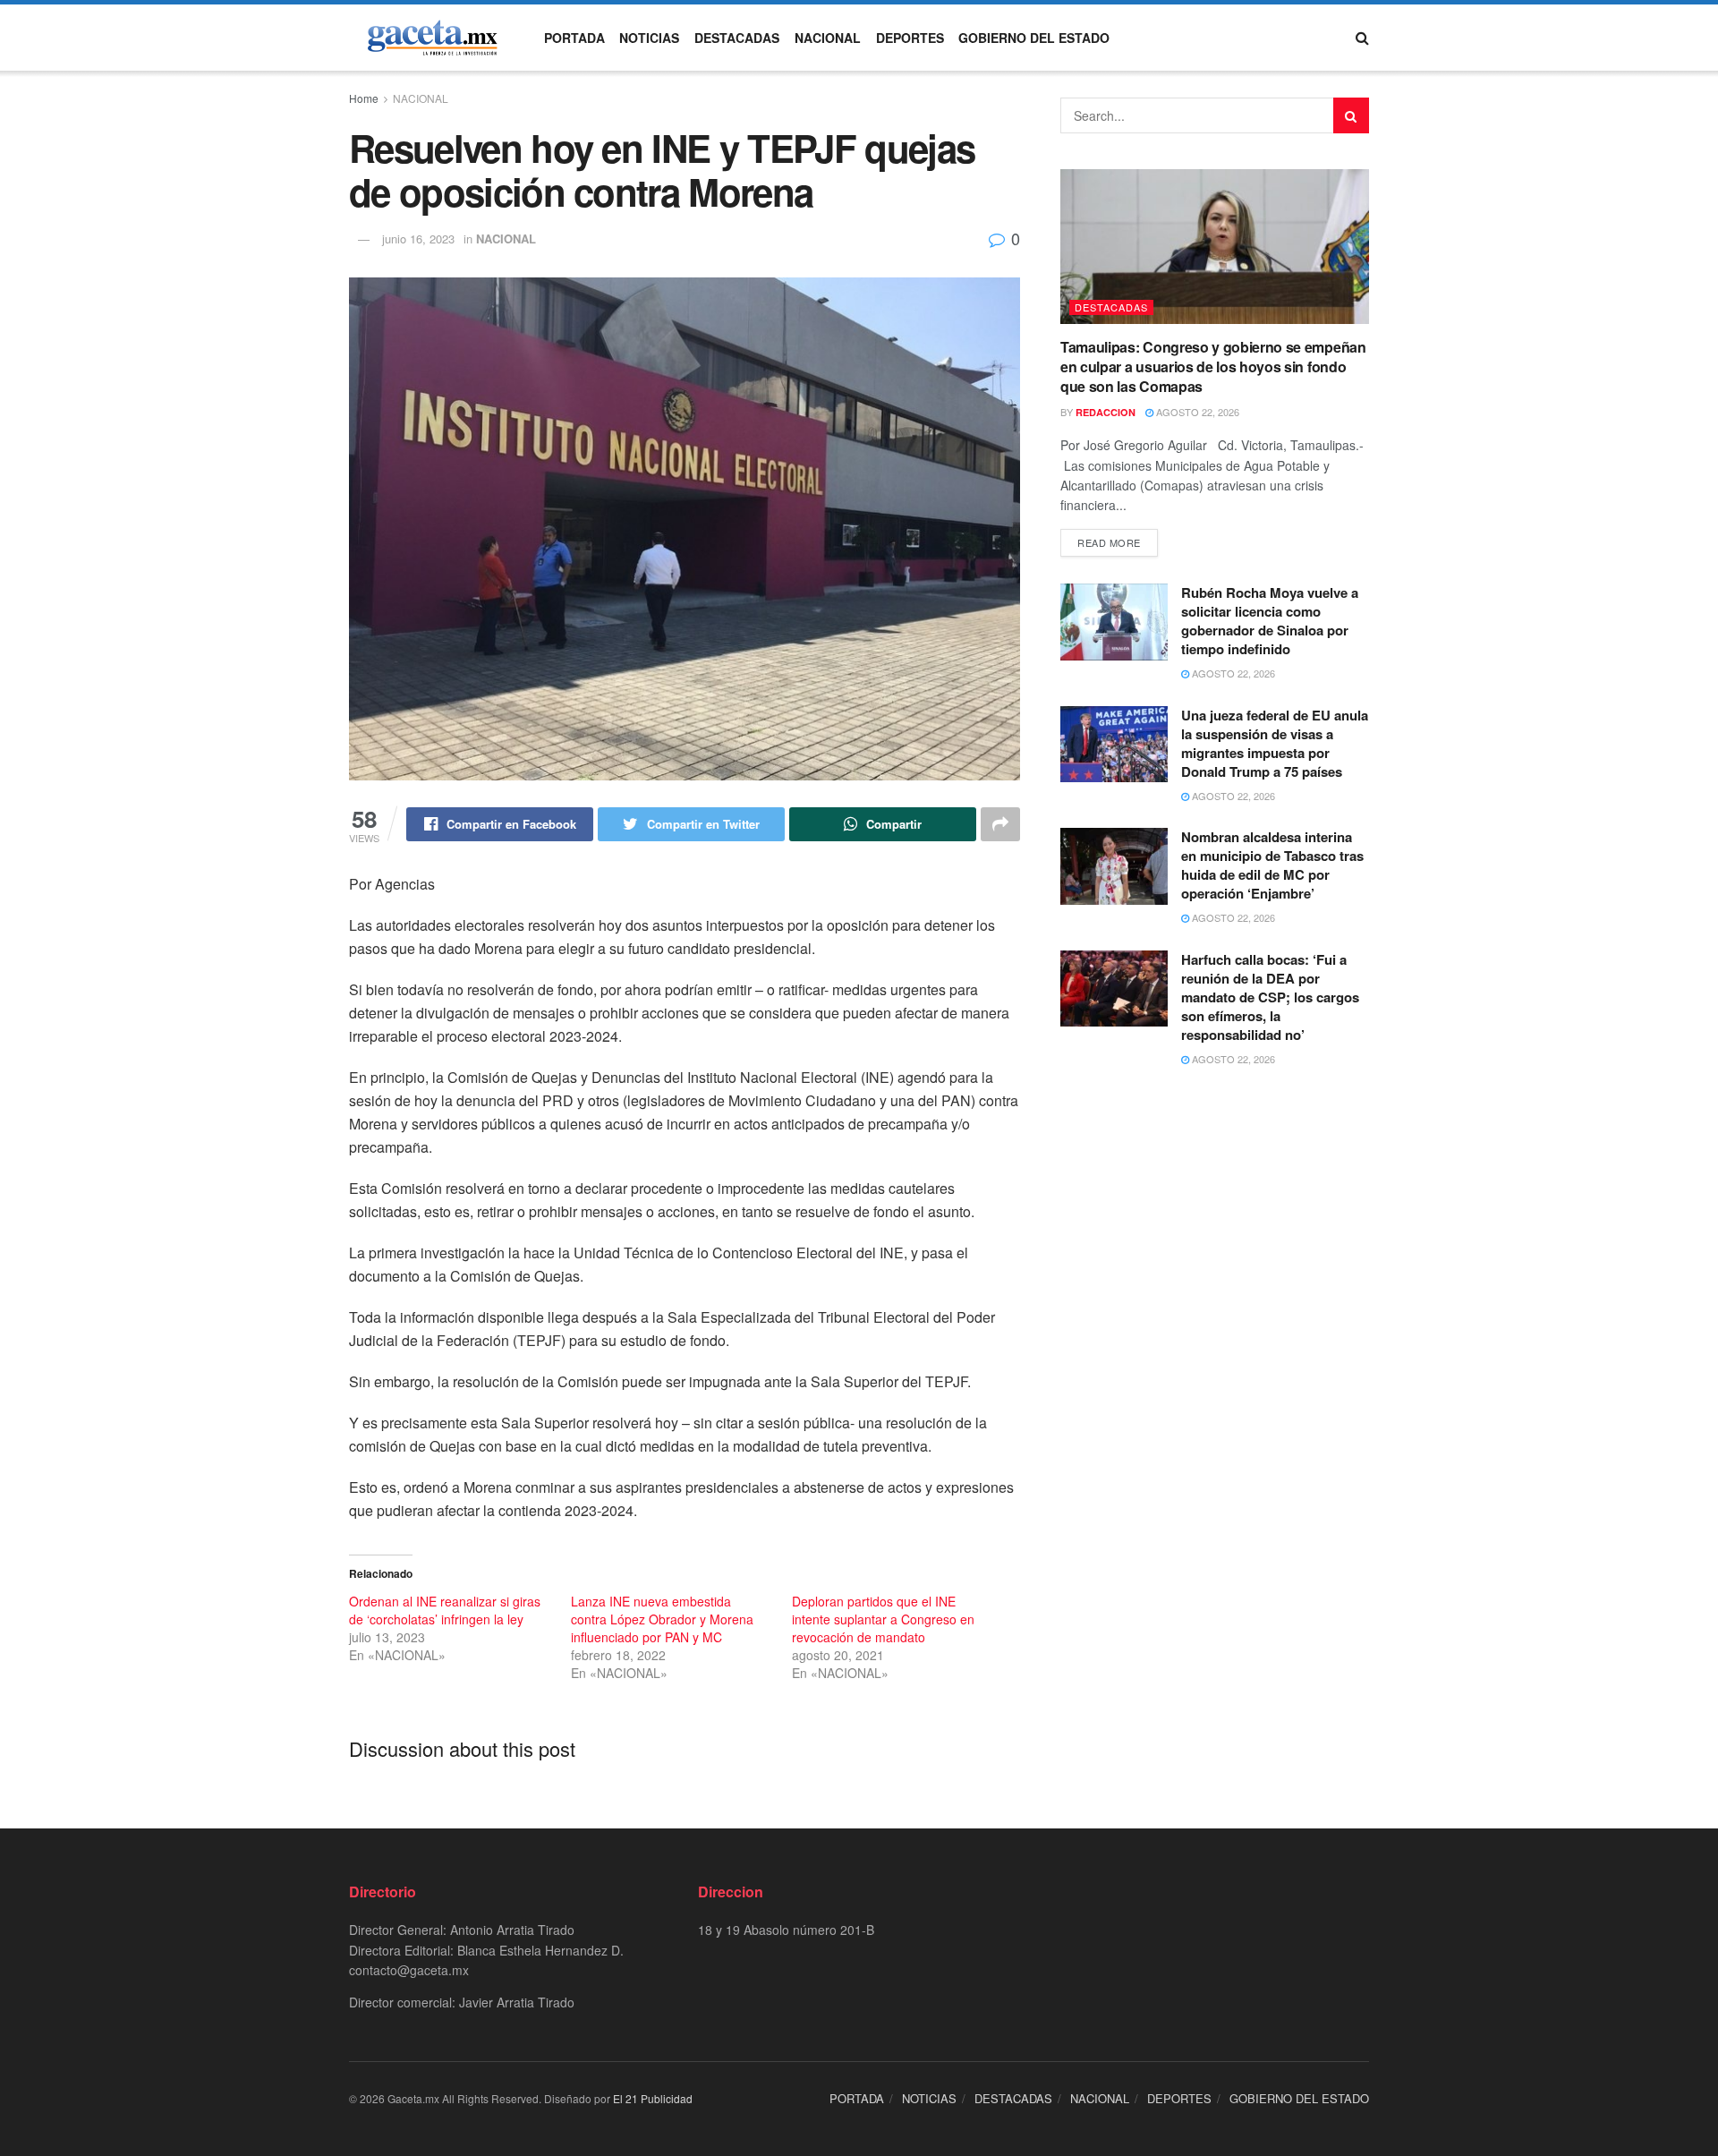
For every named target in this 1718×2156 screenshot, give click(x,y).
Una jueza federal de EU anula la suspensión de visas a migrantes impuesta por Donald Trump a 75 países (1275, 743)
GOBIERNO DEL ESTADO (1034, 38)
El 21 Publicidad (653, 2098)
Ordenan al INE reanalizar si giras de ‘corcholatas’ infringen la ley (445, 1610)
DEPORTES (910, 38)
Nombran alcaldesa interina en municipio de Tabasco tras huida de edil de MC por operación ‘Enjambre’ (1272, 865)
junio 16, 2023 (418, 239)
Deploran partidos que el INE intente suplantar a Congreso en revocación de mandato (883, 1619)
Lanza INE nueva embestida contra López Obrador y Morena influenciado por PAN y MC (662, 1619)
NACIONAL (828, 38)
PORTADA (574, 38)
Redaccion (1106, 412)
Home (364, 98)
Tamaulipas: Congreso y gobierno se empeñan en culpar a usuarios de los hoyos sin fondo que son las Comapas (1213, 367)
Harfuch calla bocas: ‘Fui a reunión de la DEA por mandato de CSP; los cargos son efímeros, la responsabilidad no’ (1270, 997)
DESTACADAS (737, 38)
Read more (1109, 542)
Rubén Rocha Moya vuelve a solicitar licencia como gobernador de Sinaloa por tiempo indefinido (1270, 621)
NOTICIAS (649, 38)
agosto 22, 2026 (1196, 412)
